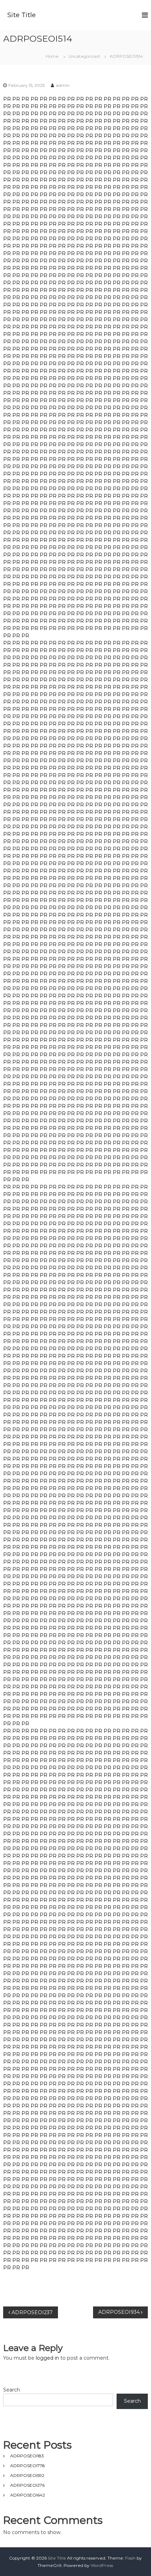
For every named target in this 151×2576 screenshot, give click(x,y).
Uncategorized (84, 56)
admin (63, 85)
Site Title (22, 15)
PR (7, 99)
